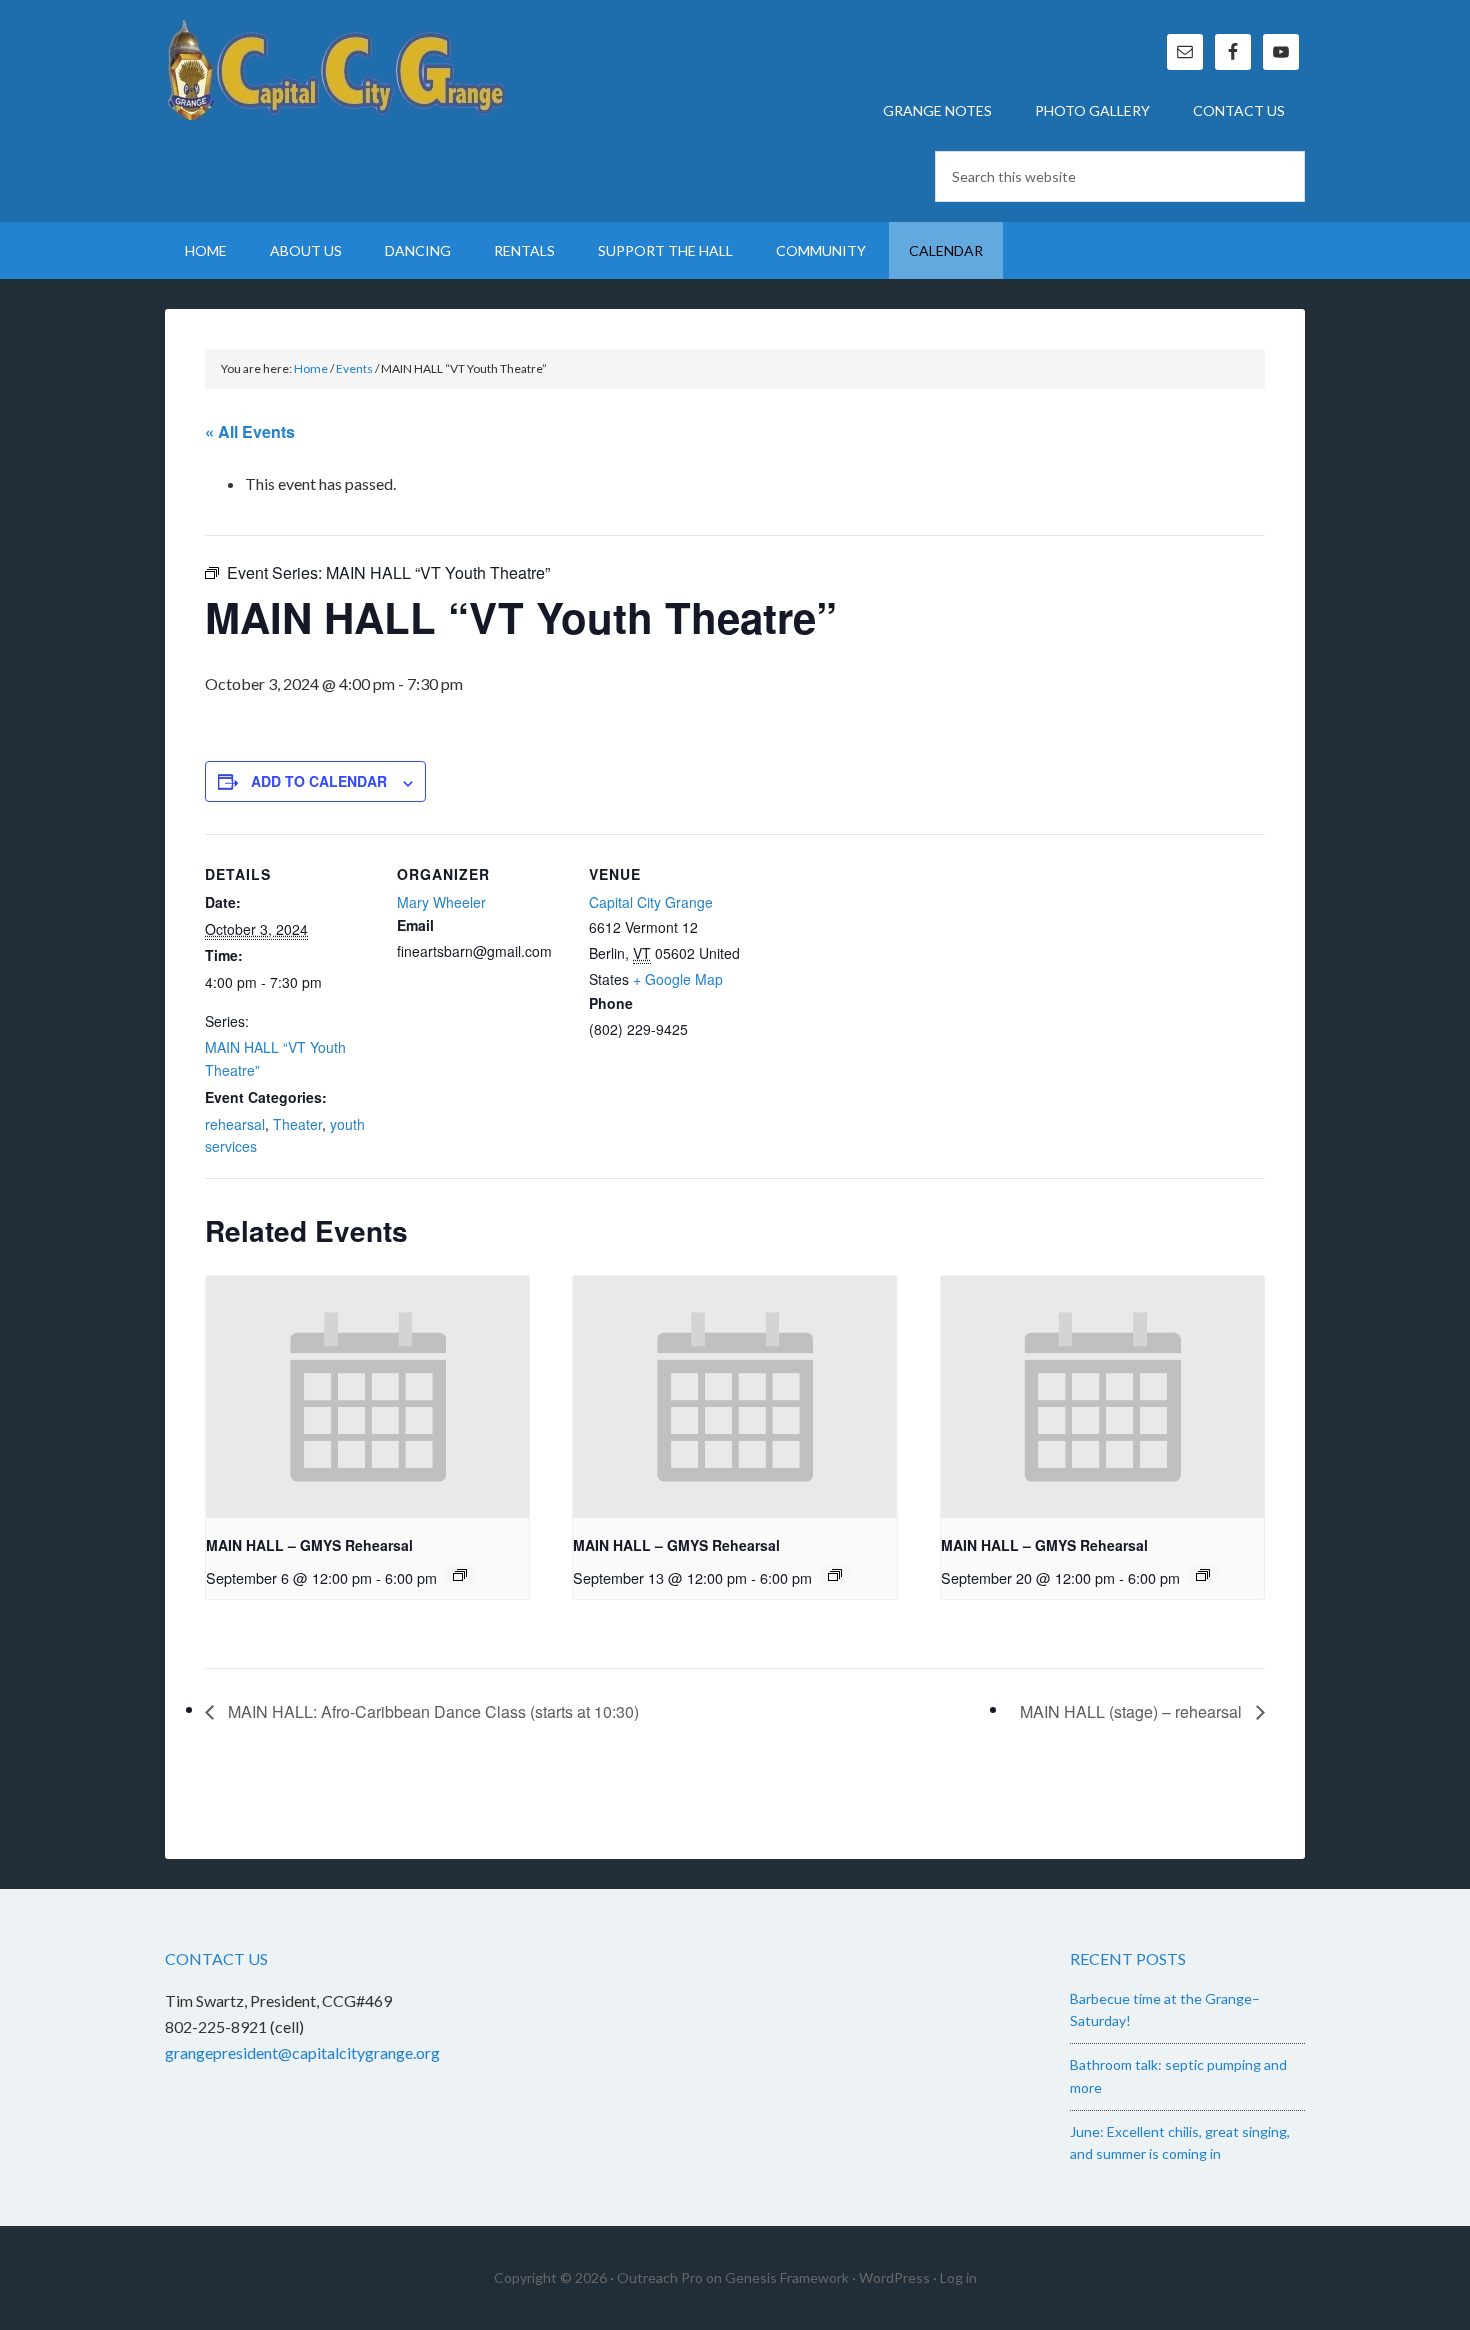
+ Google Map (678, 979)
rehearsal (235, 1124)
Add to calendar (319, 781)
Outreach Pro (660, 2277)
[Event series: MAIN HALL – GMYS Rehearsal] (460, 1575)
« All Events (250, 431)
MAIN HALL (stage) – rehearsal (1133, 1711)
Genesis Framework (787, 2277)
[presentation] (367, 1397)
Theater (297, 1124)
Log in (958, 2277)
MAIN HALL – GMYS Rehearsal (309, 1545)
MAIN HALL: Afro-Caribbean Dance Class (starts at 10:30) (431, 1711)
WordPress (894, 2277)
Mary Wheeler (441, 902)
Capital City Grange (335, 70)
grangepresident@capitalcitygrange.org (302, 2052)
